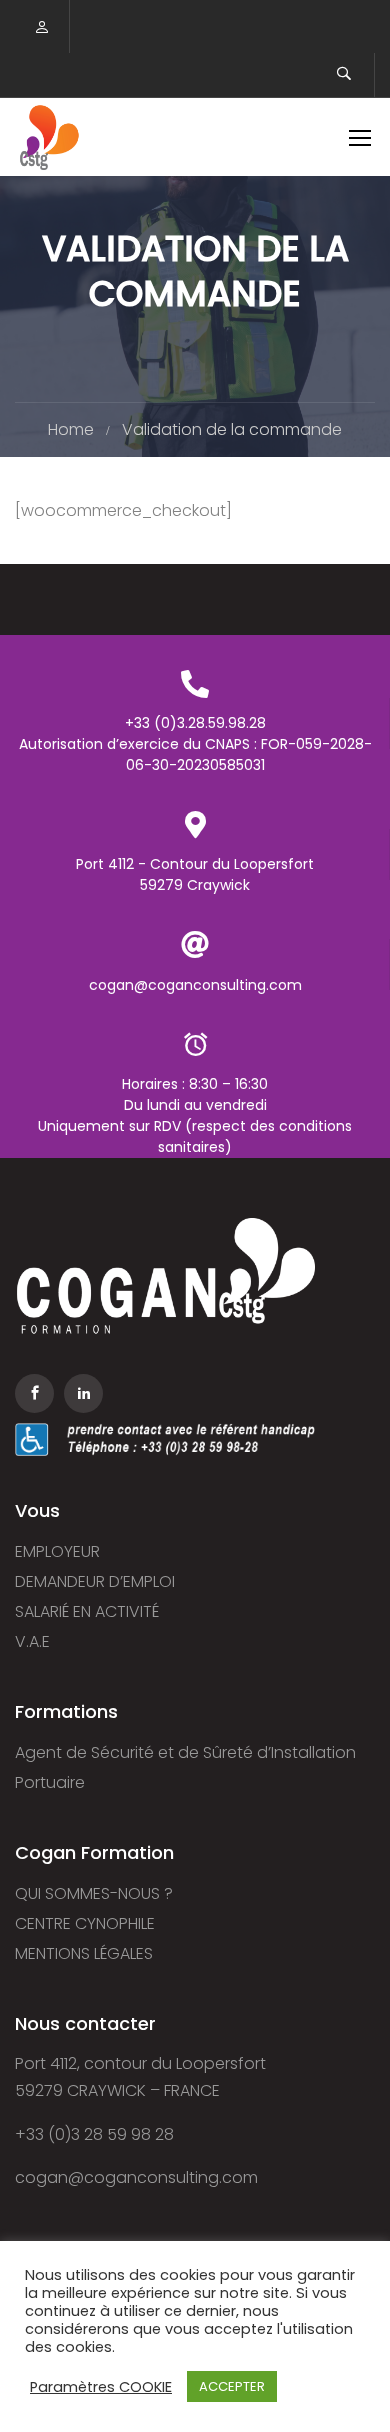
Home (71, 429)
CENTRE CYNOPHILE (85, 1923)
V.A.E (32, 1641)
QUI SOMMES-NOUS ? (94, 1893)
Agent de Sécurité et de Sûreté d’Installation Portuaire (185, 1767)
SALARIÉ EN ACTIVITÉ (87, 1611)
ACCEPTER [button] (232, 2386)
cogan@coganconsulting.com (136, 2177)
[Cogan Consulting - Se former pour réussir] (49, 137)
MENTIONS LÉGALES (84, 1953)
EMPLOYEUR (57, 1551)
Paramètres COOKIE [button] (101, 2387)
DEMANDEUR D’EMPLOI (95, 1581)
